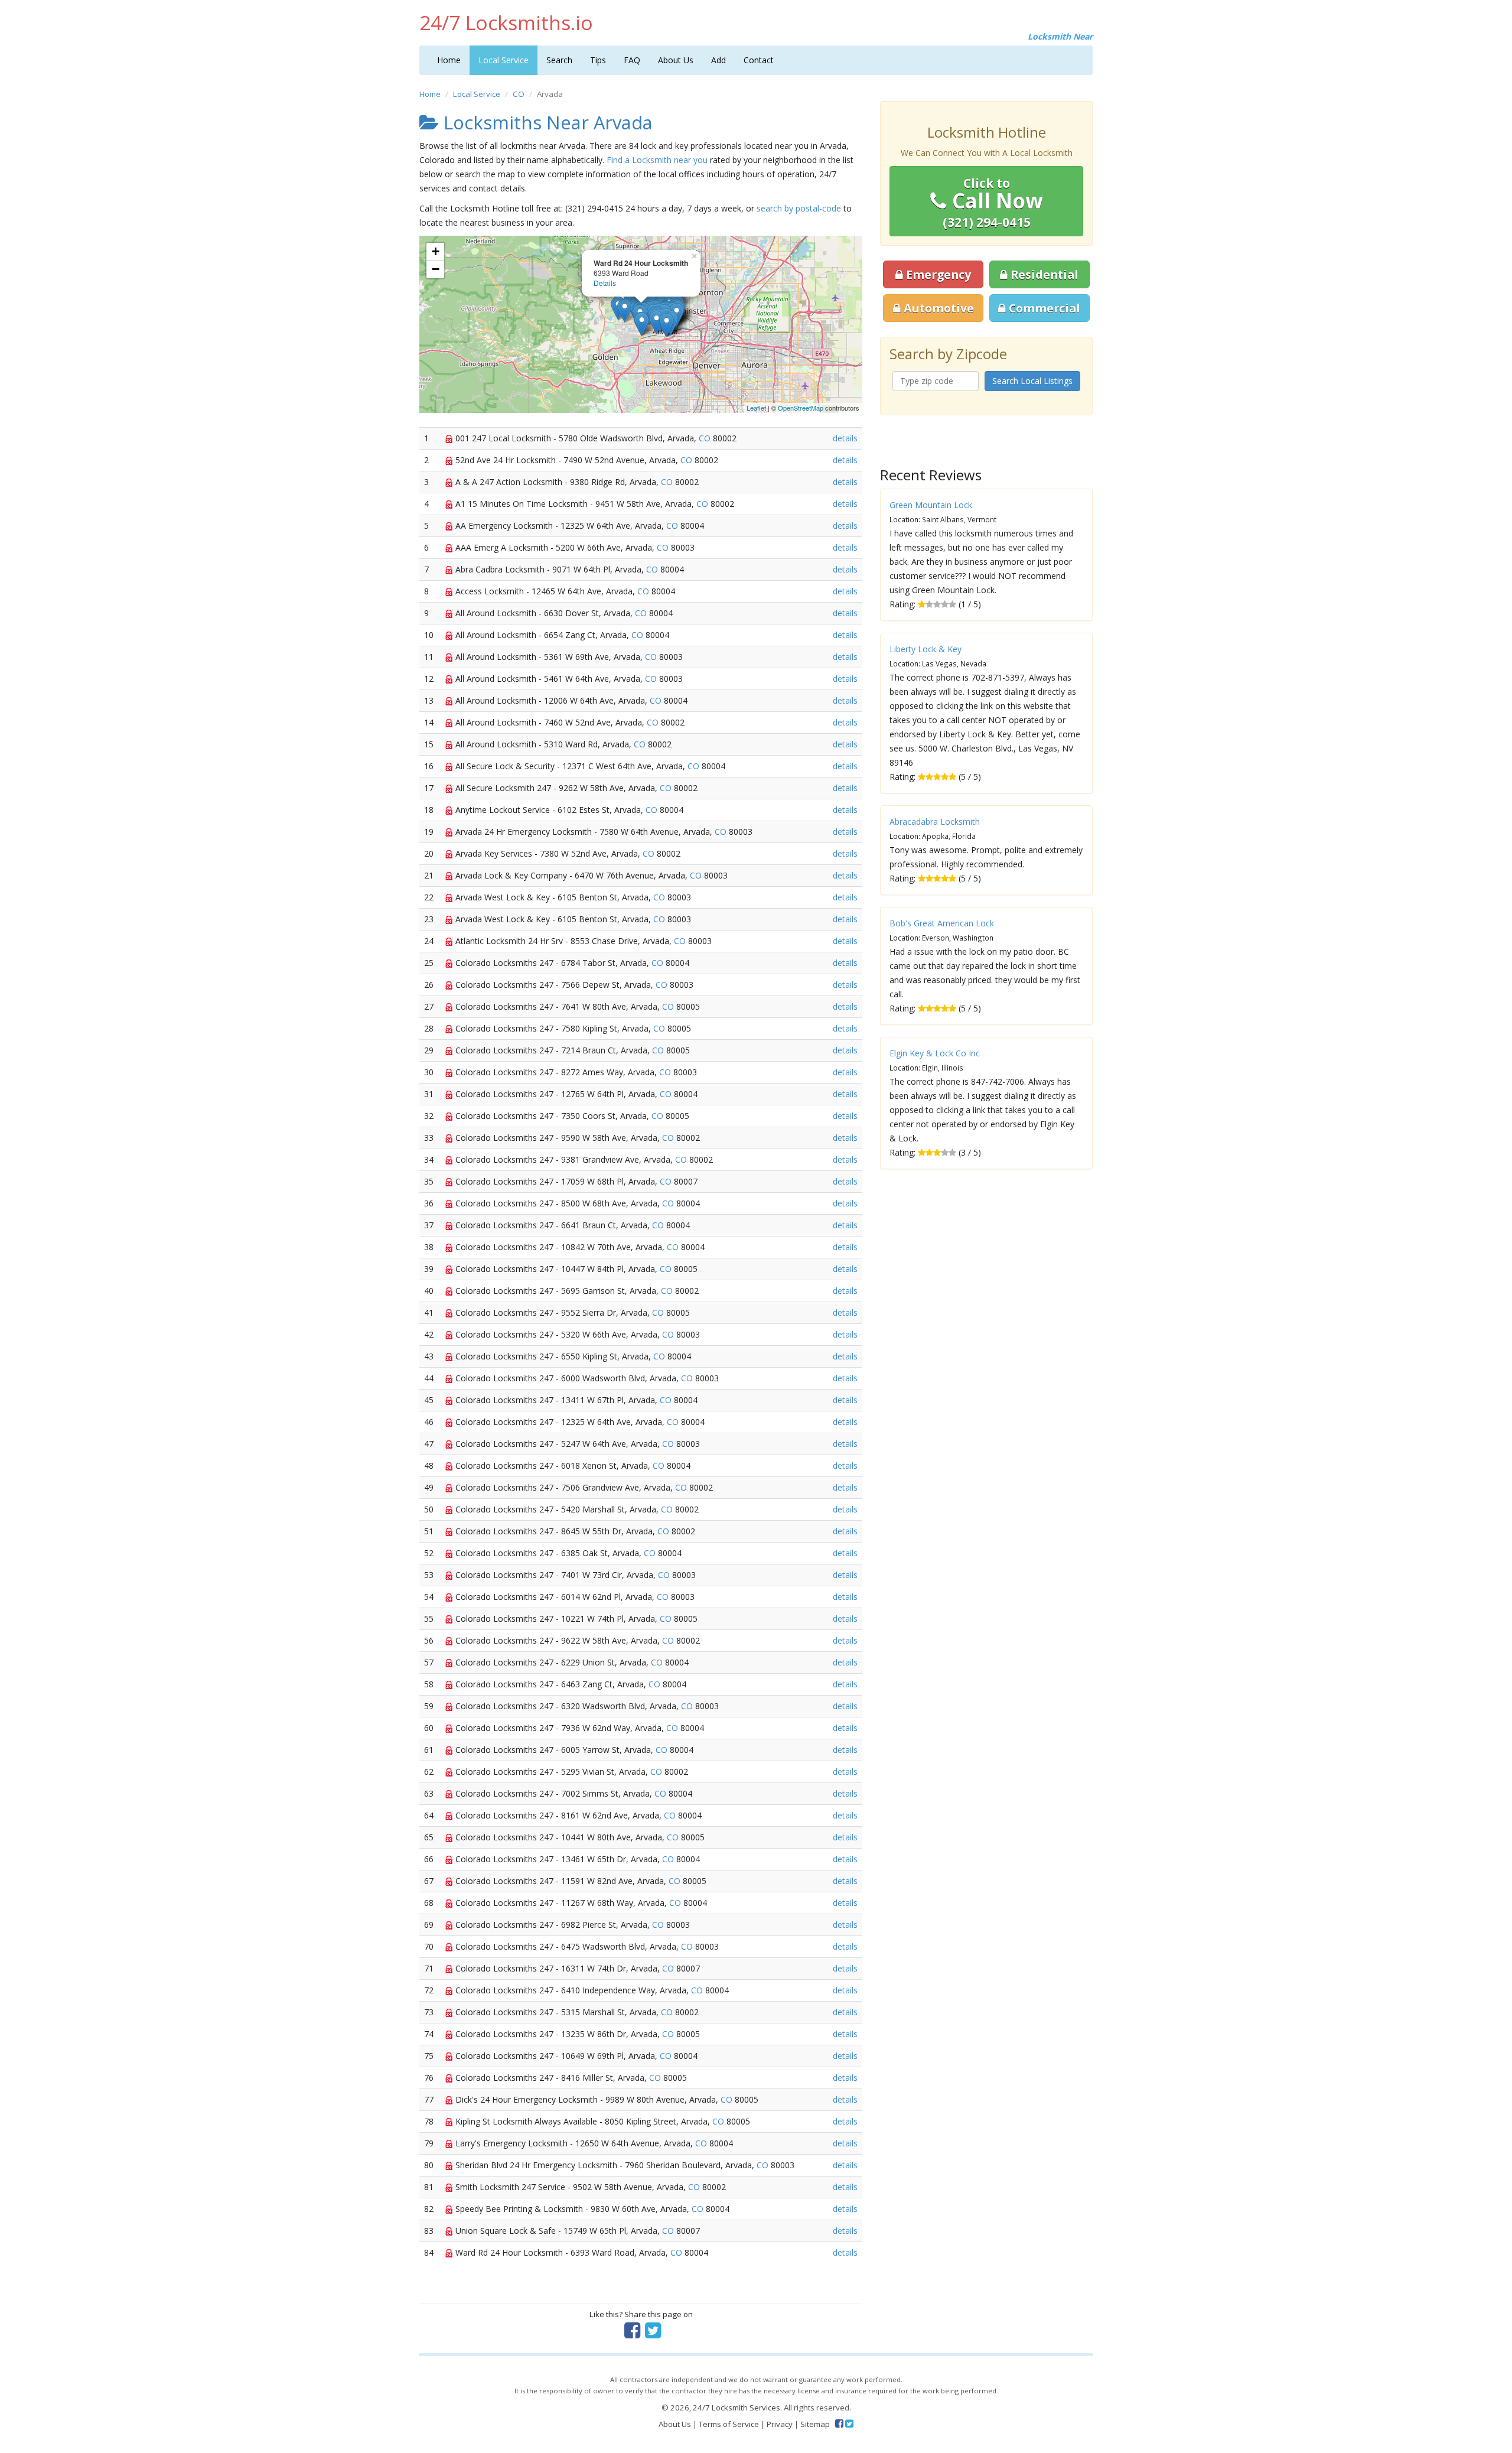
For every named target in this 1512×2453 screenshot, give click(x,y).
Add (718, 60)
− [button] (436, 269)
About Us (676, 60)
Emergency (937, 274)
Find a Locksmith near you (657, 160)
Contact (759, 60)
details (845, 438)
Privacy (780, 2424)
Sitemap (815, 2424)
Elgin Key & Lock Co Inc (935, 1053)
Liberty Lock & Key (926, 649)
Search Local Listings (1032, 381)
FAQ (632, 60)
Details (605, 283)
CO (519, 94)
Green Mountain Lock (931, 505)
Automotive (937, 308)
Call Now (993, 203)
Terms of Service (729, 2424)
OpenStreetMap (801, 408)
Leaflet (756, 408)
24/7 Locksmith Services (737, 2408)
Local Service (504, 60)
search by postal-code (799, 208)
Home (449, 60)
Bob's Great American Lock (942, 923)
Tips (598, 60)
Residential (1043, 274)
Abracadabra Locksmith (935, 822)
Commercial (1043, 308)
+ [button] (436, 251)
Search (559, 60)
